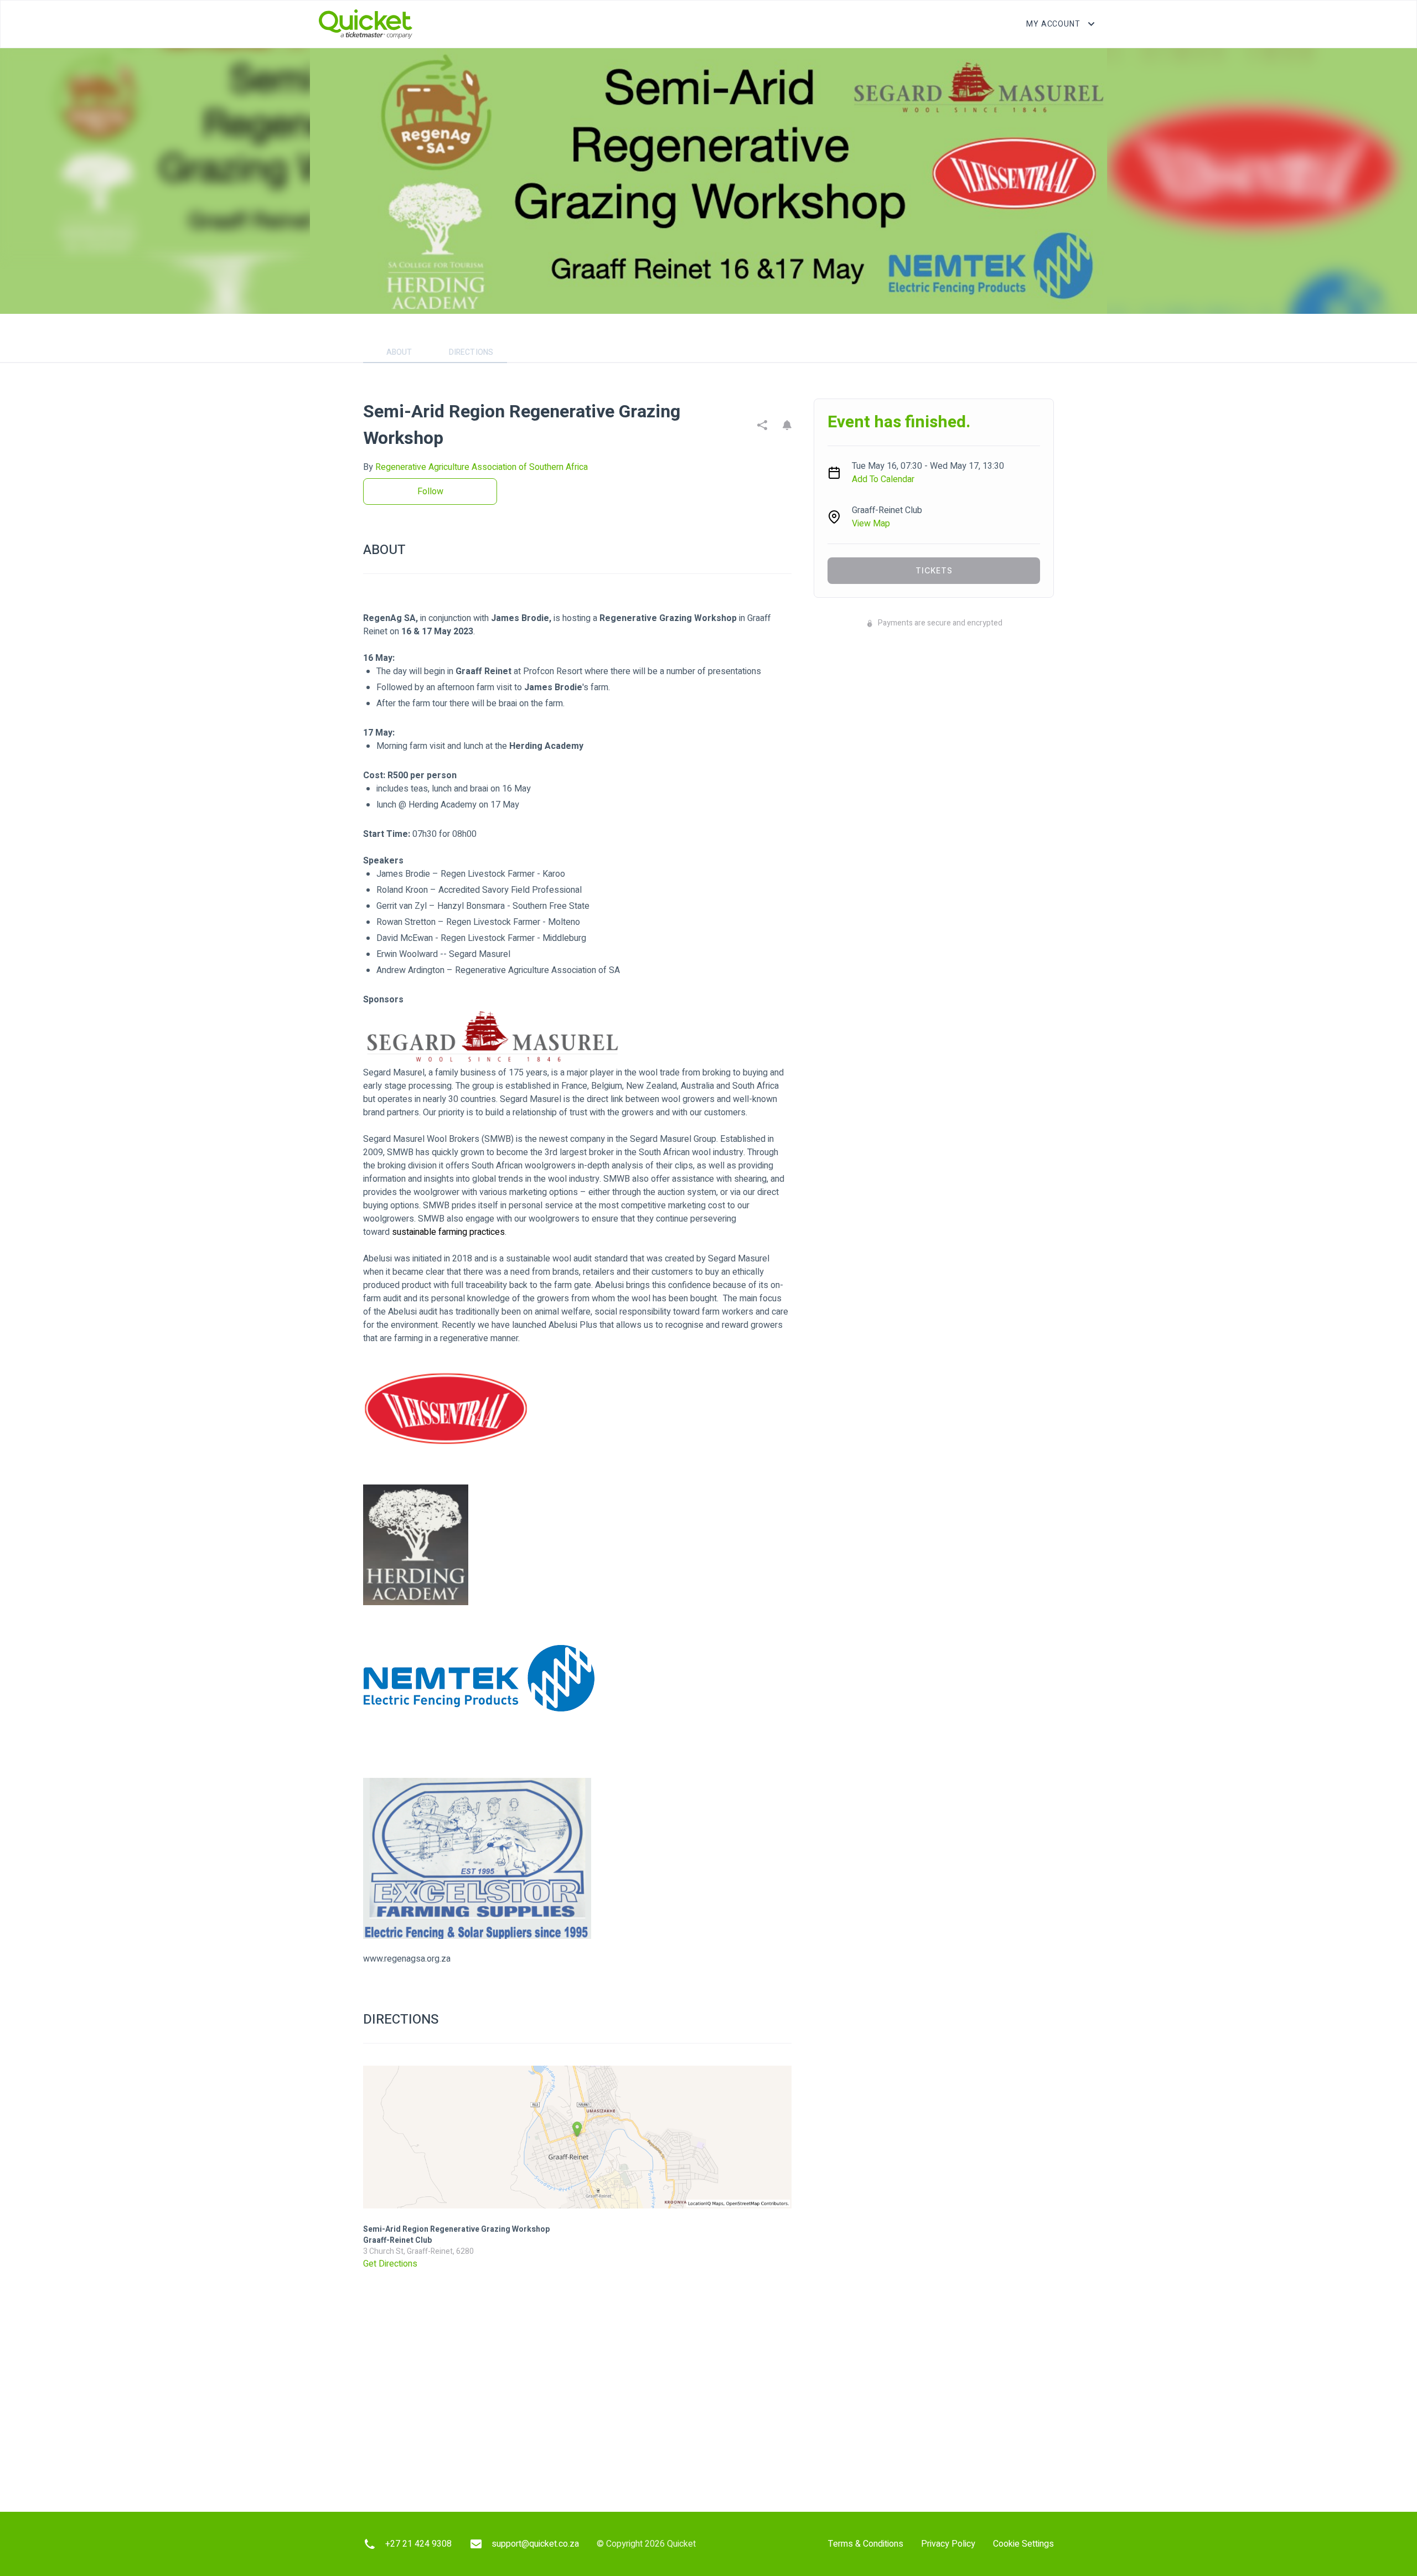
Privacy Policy (948, 2544)
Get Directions (390, 2264)
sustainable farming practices (448, 1232)
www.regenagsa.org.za (407, 1959)
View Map (871, 524)
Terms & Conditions (866, 2544)
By (475, 467)
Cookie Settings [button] (1023, 2544)
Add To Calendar (883, 479)
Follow (430, 492)
